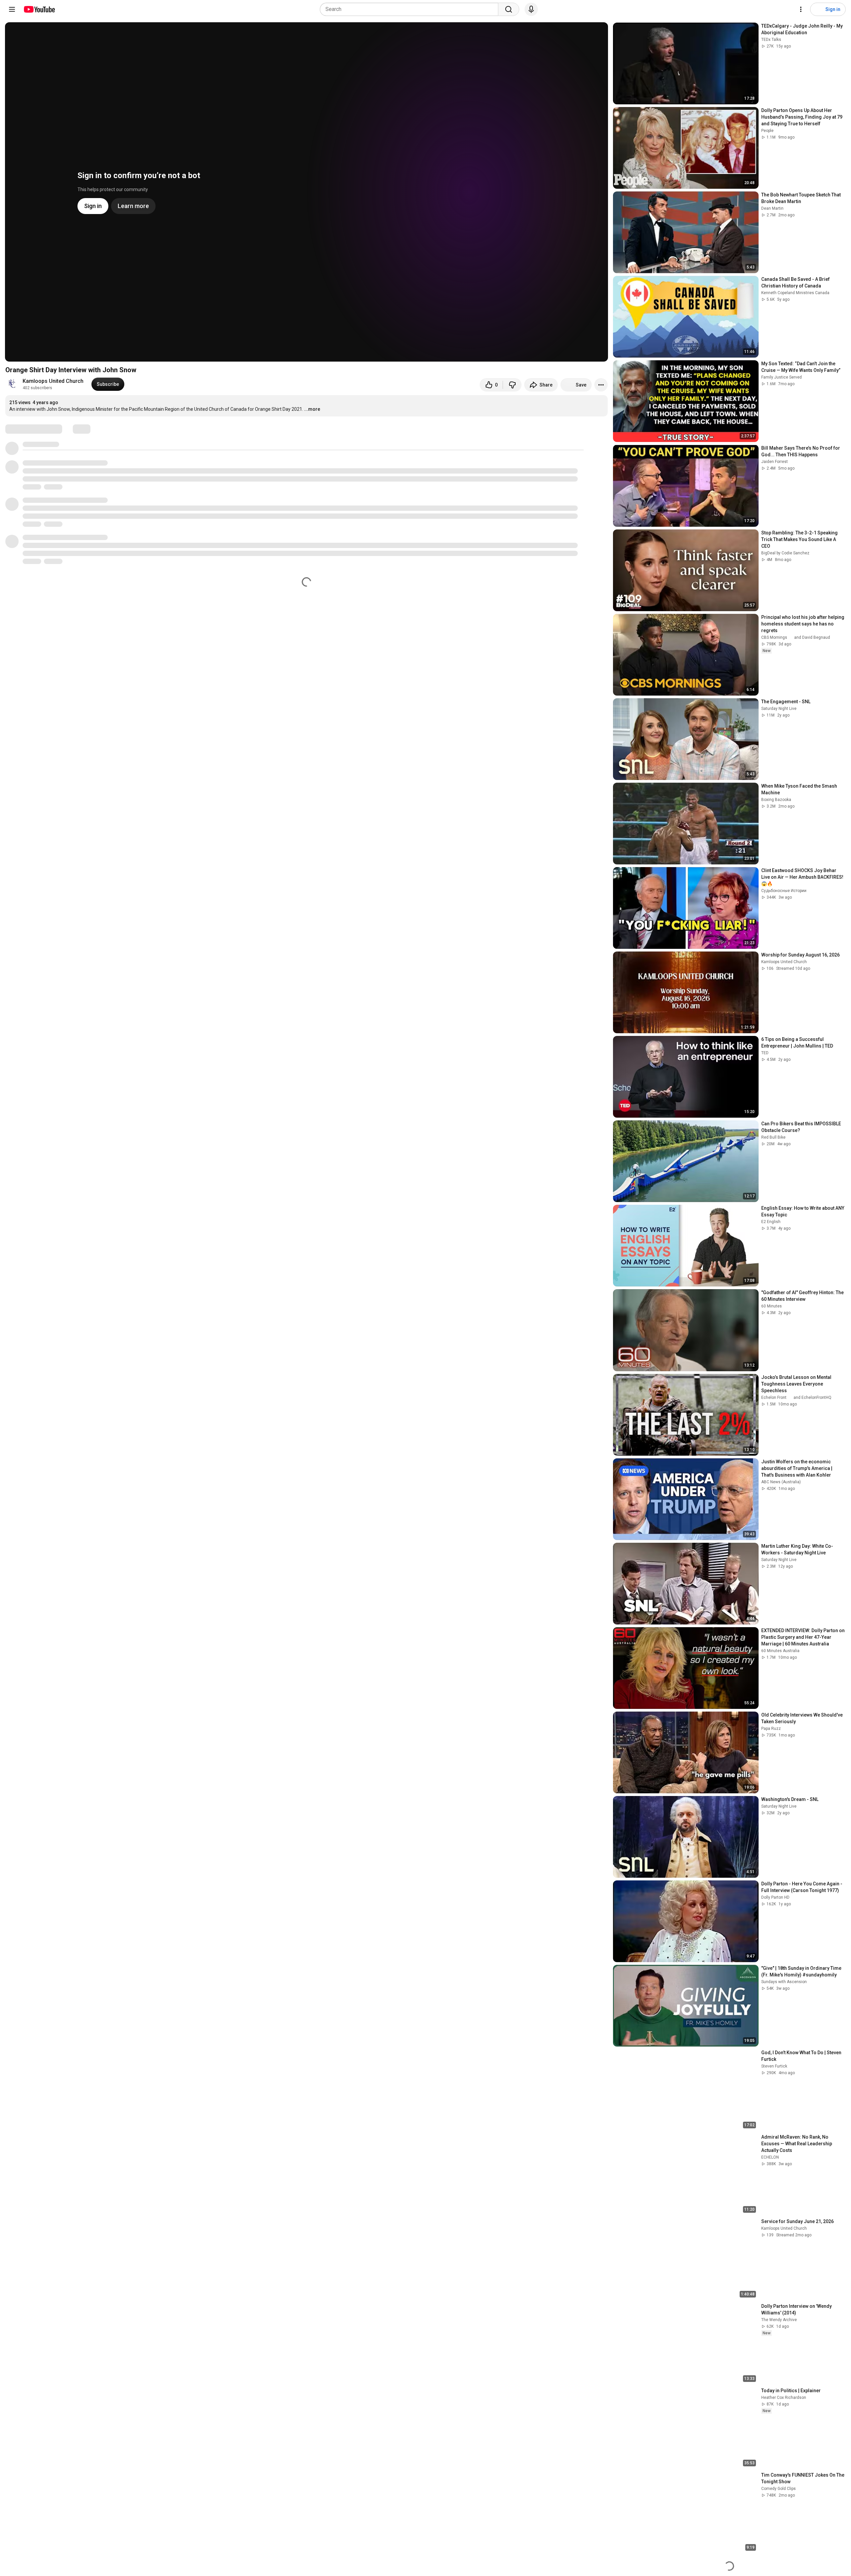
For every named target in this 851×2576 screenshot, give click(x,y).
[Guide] (12, 9)
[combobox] (411, 9)
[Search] (509, 9)
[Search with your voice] (531, 9)
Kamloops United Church (53, 381)
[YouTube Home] (39, 9)
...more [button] (312, 409)
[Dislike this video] (512, 385)
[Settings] (801, 9)
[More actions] (601, 385)
